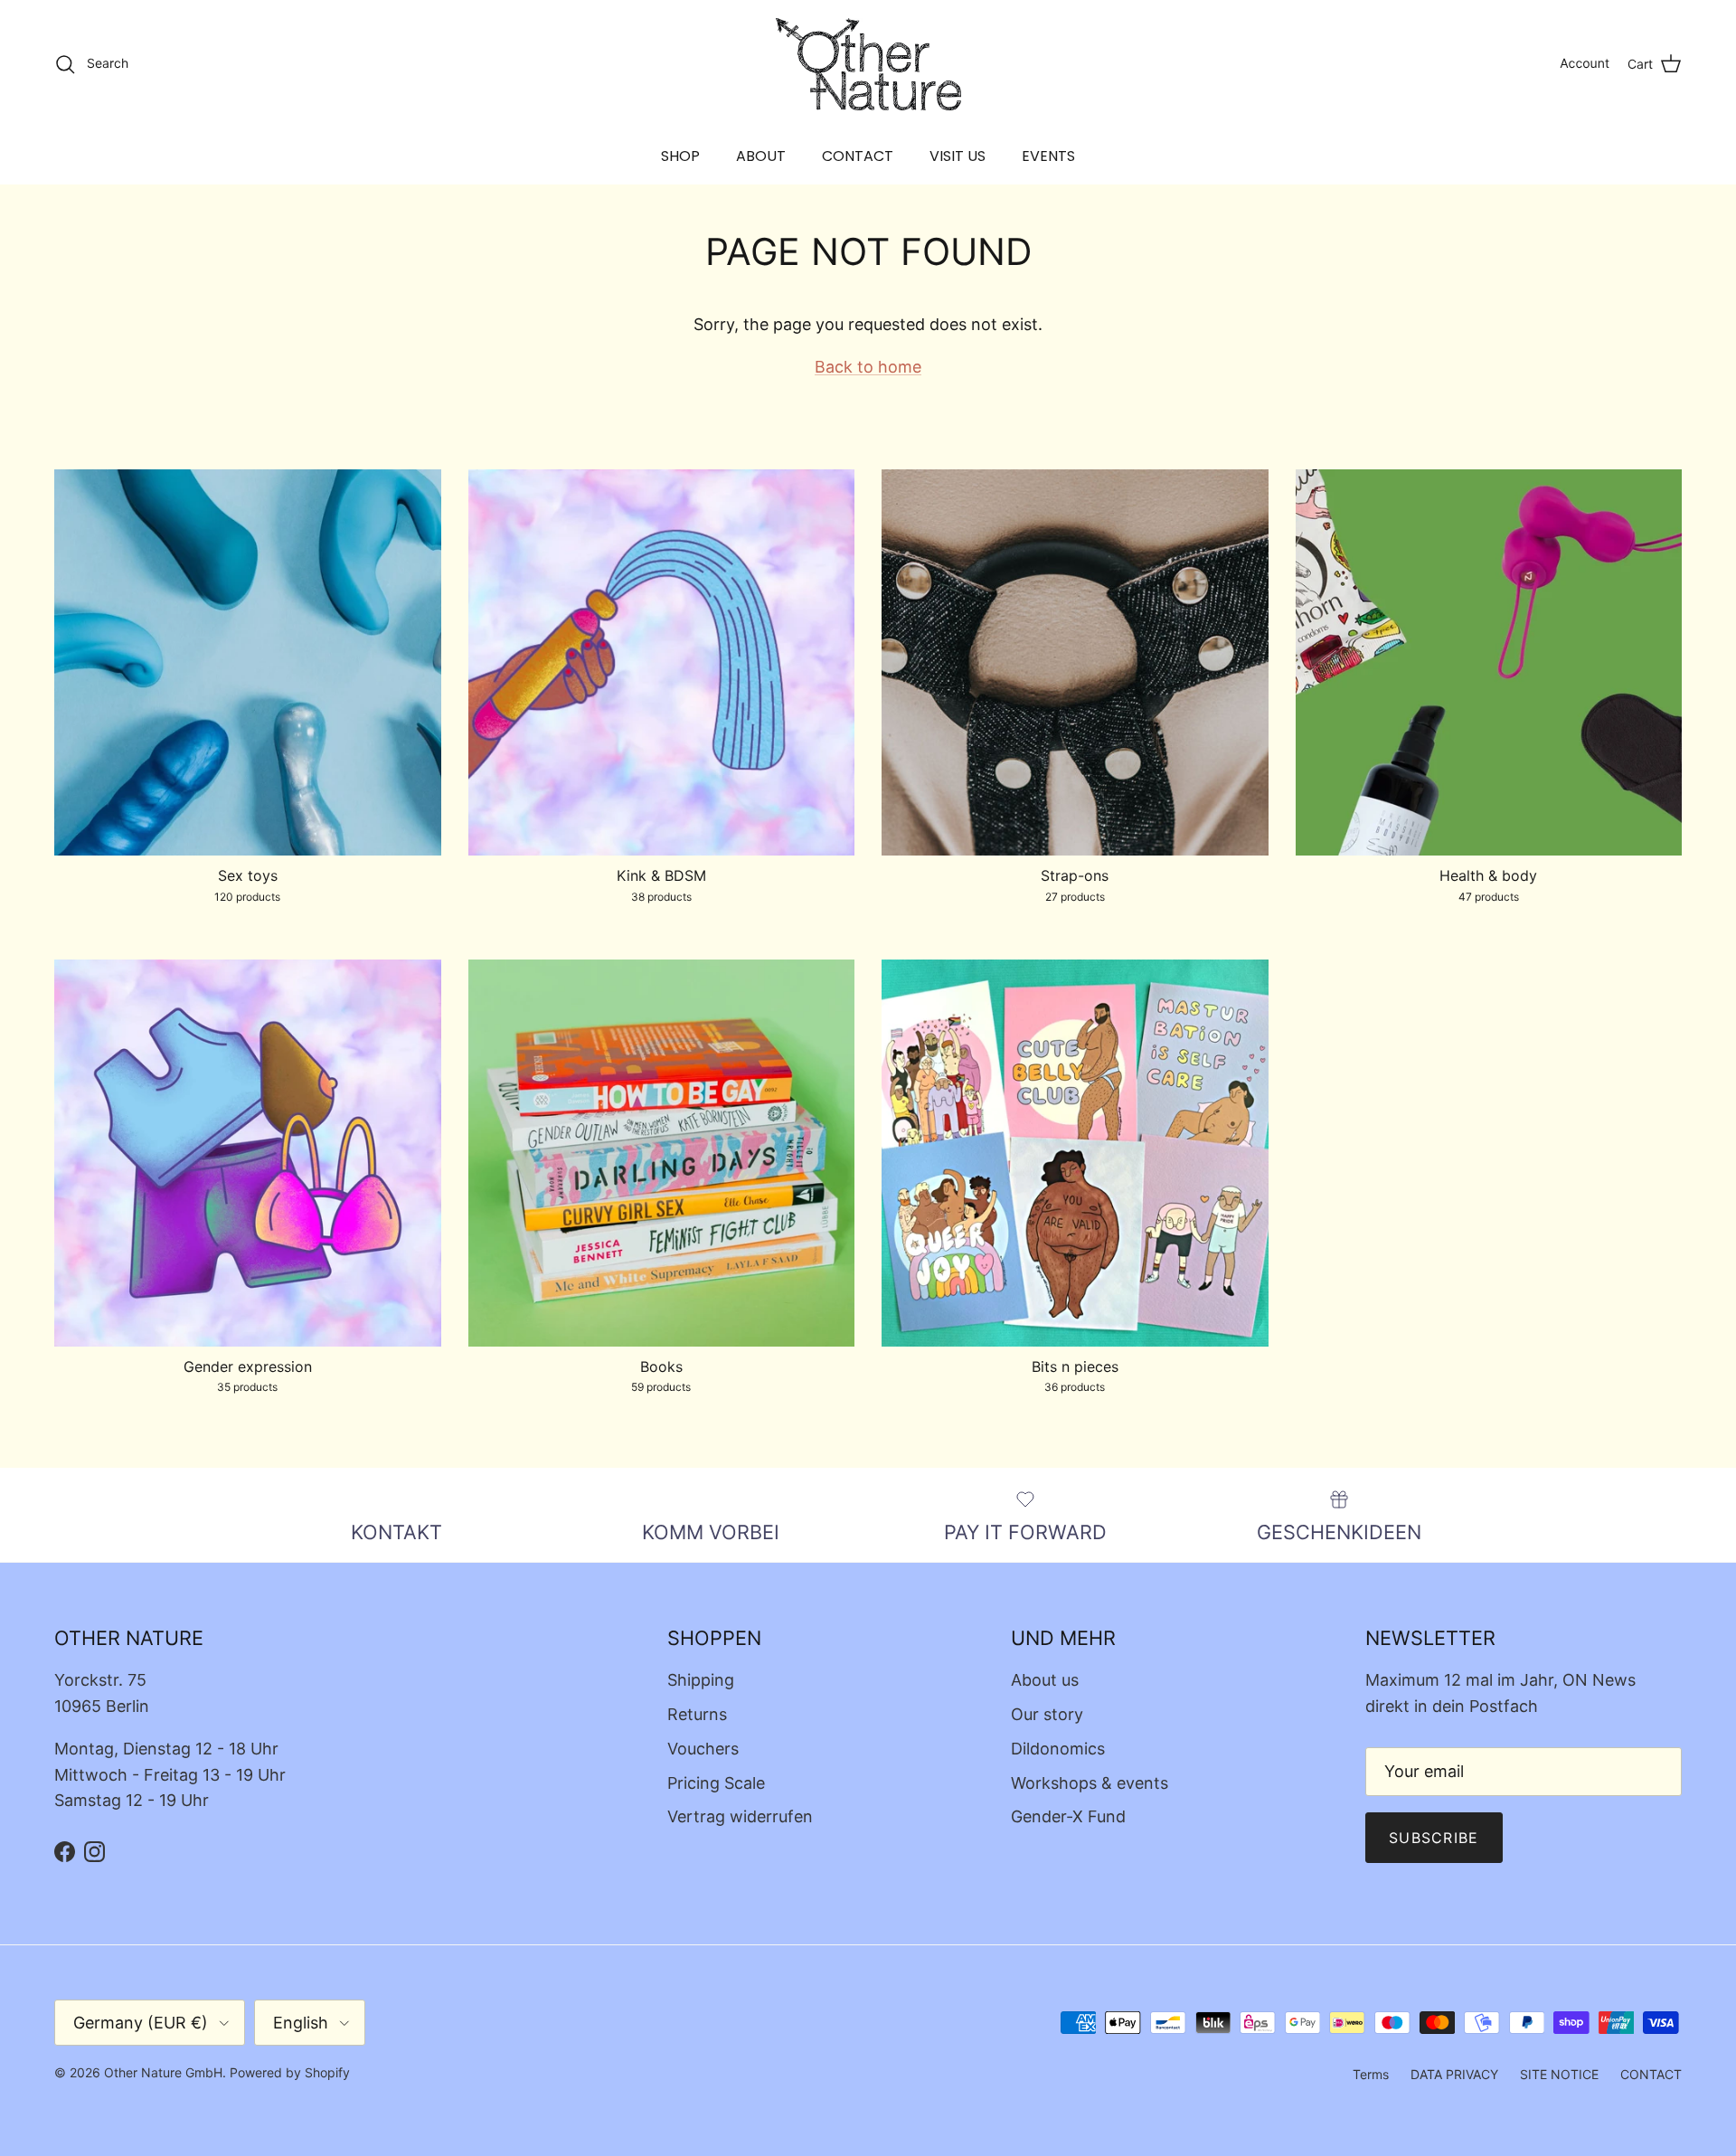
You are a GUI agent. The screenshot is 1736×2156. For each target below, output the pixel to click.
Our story (1047, 1714)
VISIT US (958, 156)
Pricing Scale (716, 1783)
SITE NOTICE (1559, 2074)
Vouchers (703, 1749)
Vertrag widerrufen (740, 1816)
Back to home (868, 367)
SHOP (680, 156)
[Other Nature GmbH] (868, 64)
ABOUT (761, 156)
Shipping (701, 1680)
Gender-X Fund (1068, 1816)
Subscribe (1434, 1838)
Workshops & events (1090, 1783)
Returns (697, 1714)
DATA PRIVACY (1454, 2074)
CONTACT (858, 156)
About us (1045, 1680)
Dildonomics (1058, 1749)
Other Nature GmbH (163, 2072)
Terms (1371, 2074)
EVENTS (1048, 156)
